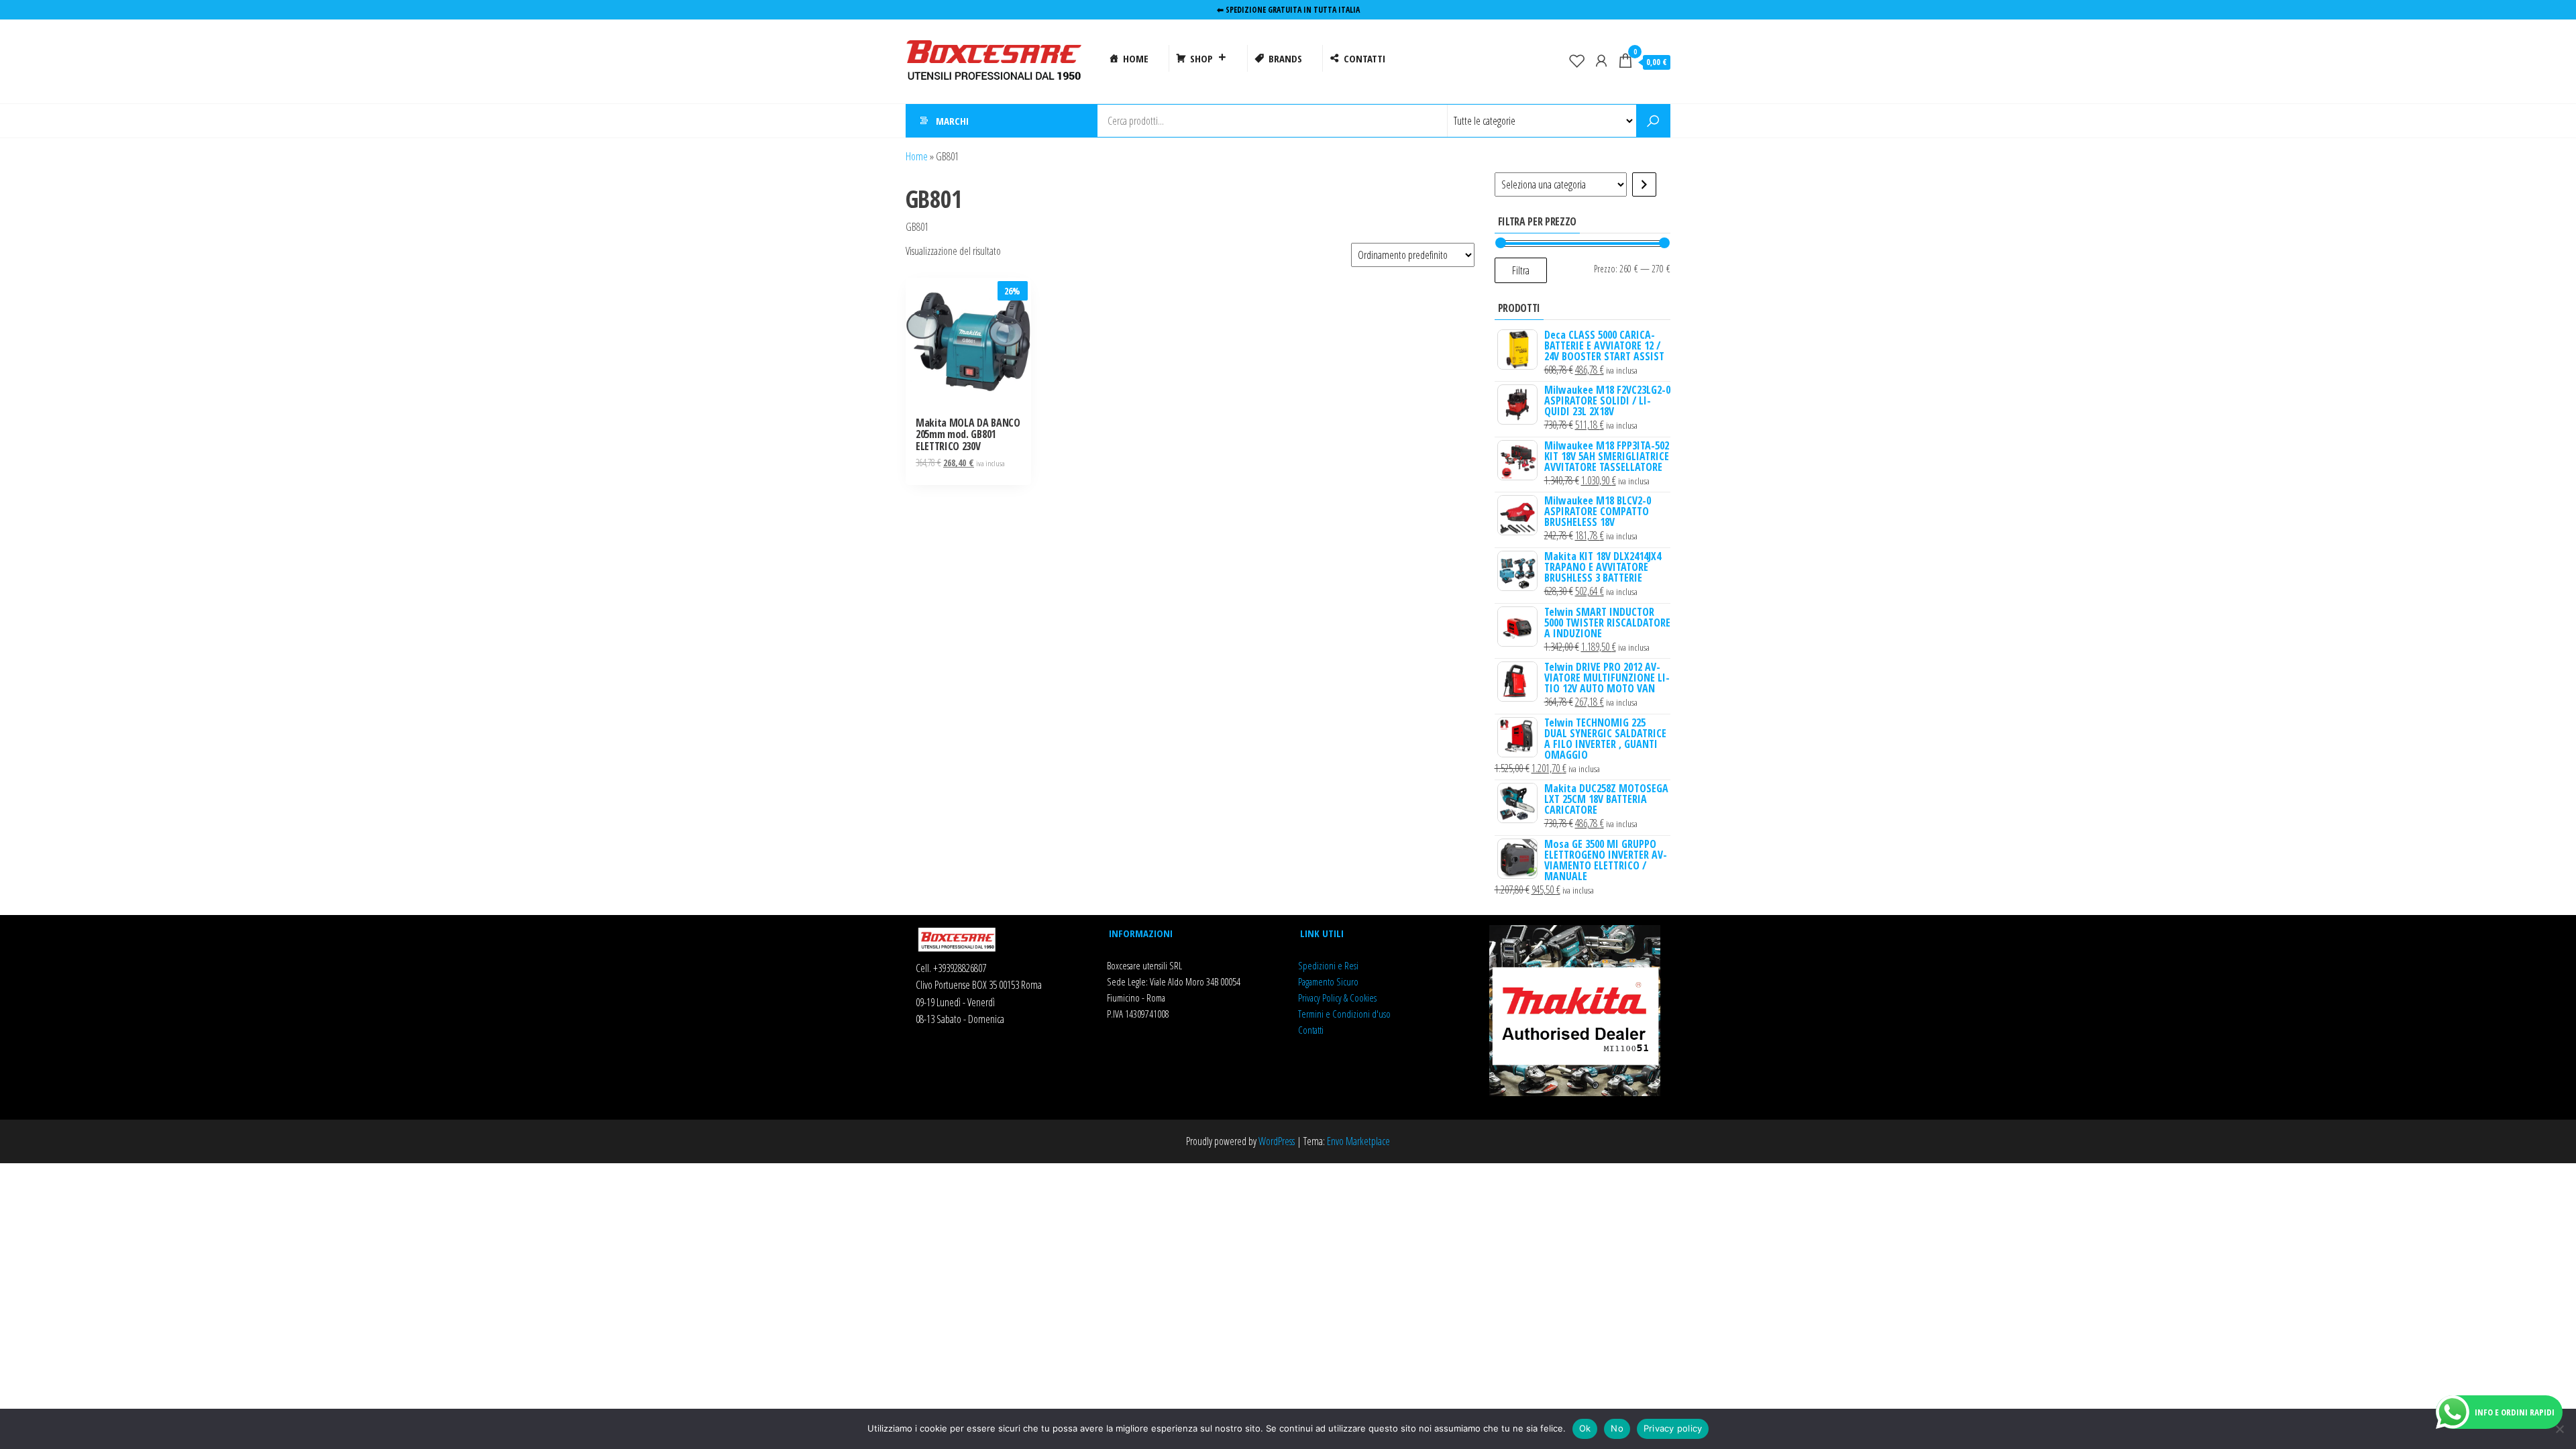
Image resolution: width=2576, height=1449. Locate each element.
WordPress (1277, 1141)
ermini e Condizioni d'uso (1346, 1014)
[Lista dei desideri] (1577, 60)
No (1617, 1428)
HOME (1136, 58)
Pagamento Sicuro (1328, 981)
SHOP (1201, 58)
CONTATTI (1364, 58)
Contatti (1311, 1030)
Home (917, 156)
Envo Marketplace (1358, 1141)
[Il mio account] (1601, 60)
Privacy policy (1673, 1428)
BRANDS (1285, 58)
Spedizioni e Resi (1328, 965)
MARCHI (952, 121)
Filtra (1521, 270)
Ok (1585, 1428)
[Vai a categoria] (1644, 184)
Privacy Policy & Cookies (1337, 998)
